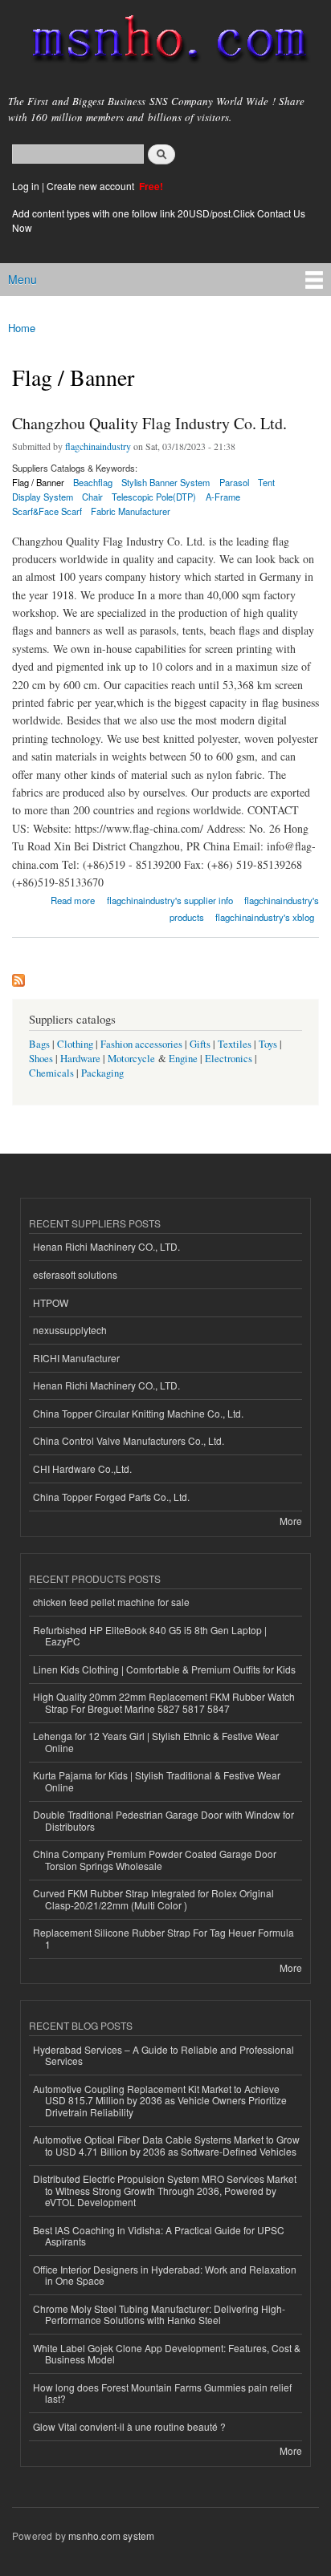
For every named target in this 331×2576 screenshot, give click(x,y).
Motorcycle (131, 1059)
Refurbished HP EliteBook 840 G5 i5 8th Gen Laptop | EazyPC (150, 1635)
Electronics (229, 1059)
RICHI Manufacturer (76, 1358)
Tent (266, 482)
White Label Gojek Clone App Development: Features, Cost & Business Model (167, 2353)
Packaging (102, 1073)
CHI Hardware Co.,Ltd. (82, 1469)
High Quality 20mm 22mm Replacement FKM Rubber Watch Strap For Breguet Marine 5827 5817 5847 (164, 1702)
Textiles (235, 1044)
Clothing (75, 1044)
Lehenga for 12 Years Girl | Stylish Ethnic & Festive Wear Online (156, 1741)
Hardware (80, 1059)
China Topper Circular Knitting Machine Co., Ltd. (138, 1413)
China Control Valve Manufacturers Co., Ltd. (129, 1440)
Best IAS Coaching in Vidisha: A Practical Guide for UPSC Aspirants (159, 2235)
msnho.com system (111, 2535)
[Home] (163, 42)
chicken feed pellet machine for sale (111, 1602)
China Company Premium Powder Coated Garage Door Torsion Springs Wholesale (155, 1859)
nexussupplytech (70, 1330)
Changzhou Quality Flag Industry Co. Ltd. (149, 423)
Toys (268, 1044)
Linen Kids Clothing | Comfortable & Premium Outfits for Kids (164, 1669)
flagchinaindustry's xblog (265, 917)
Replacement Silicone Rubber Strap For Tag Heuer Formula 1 (163, 1938)
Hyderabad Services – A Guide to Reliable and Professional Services (163, 2055)
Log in (26, 186)
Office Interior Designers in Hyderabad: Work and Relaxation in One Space (165, 2275)
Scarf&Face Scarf (47, 511)
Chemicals (53, 1073)
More (291, 1521)
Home (22, 328)
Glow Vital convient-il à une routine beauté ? (129, 2426)
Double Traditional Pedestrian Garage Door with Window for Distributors (163, 1820)
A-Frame (223, 497)
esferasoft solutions (75, 1274)
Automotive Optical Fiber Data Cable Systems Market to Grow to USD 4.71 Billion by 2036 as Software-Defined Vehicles (166, 2145)
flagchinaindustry (98, 446)
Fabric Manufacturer (131, 511)
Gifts (200, 1044)
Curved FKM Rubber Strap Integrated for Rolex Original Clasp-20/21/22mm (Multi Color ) (153, 1899)
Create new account (92, 186)
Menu (22, 279)
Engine (183, 1059)
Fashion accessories (141, 1044)
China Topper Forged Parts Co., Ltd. (111, 1497)
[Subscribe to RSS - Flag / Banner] (18, 976)
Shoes (41, 1059)
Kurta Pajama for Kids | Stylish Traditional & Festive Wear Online (157, 1781)
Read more (73, 899)
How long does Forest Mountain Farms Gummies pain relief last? (162, 2393)
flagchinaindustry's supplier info (170, 900)
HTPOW (51, 1302)
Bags (39, 1044)
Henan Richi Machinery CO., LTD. (106, 1246)
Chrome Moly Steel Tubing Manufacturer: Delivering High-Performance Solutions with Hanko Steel (159, 2314)
